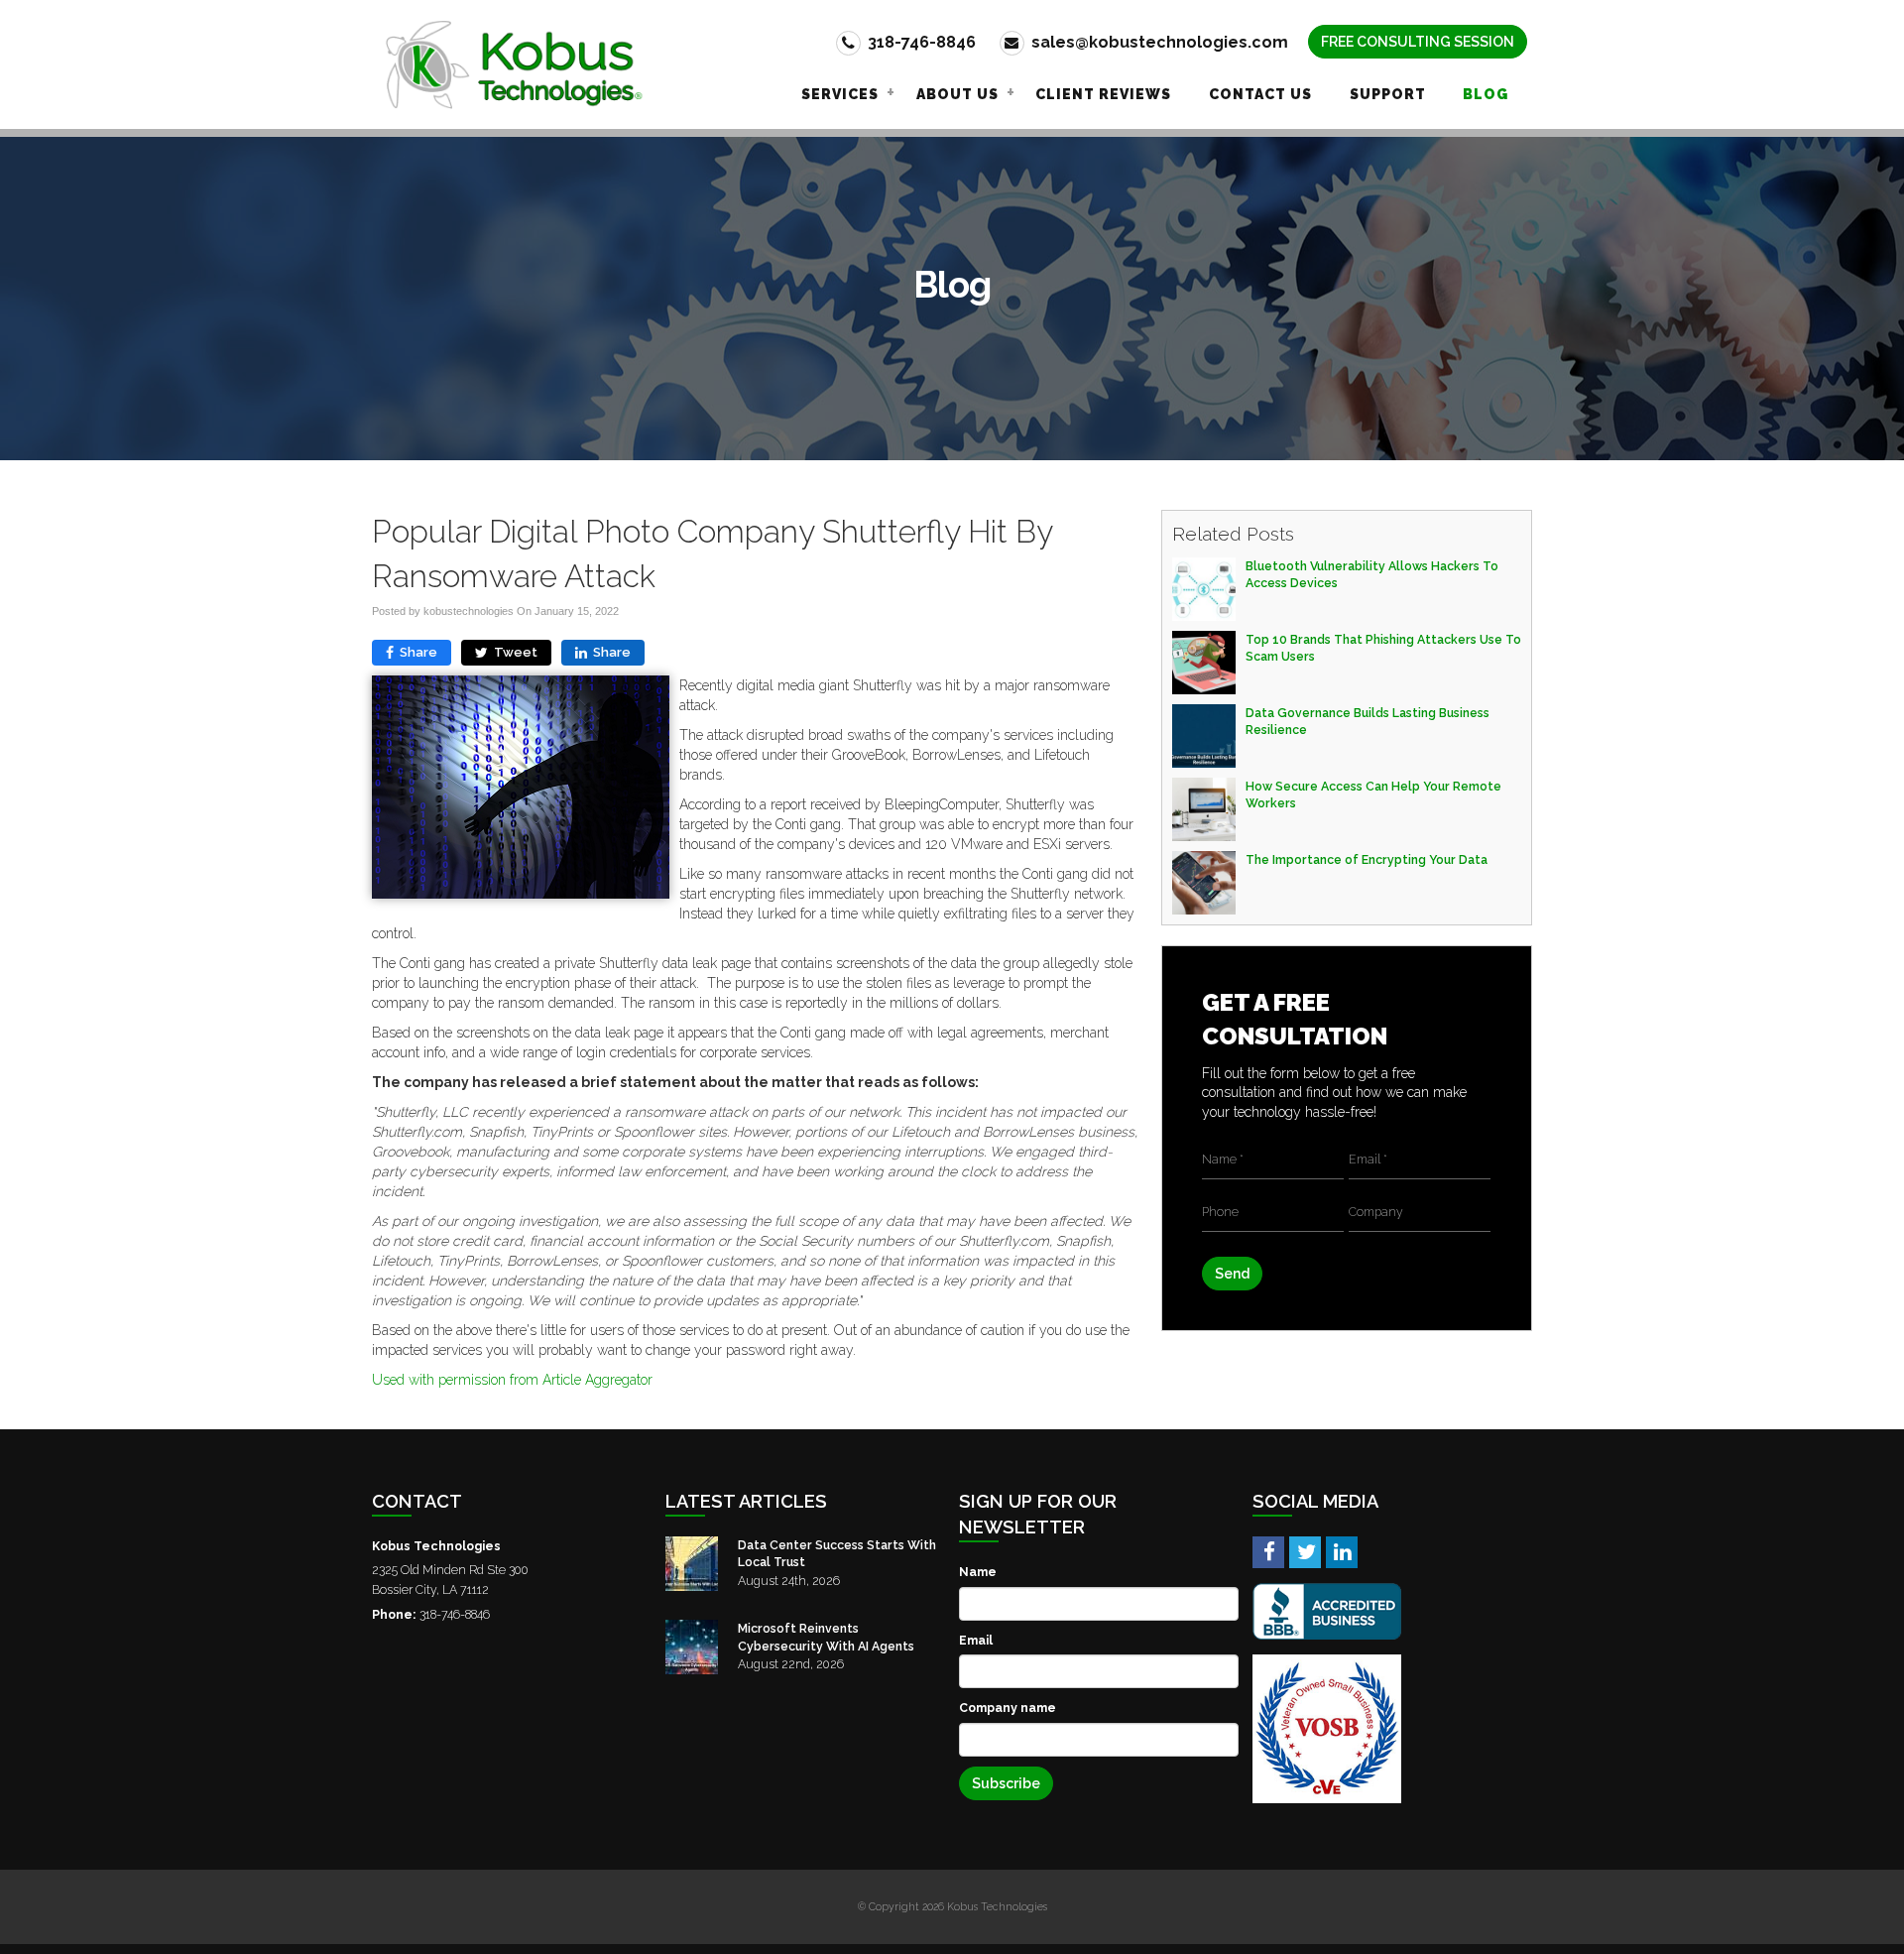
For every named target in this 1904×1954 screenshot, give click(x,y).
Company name (1008, 1708)
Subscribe (1006, 1783)
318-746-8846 (920, 42)
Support (1388, 94)
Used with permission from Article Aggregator (512, 1380)
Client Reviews (1103, 94)
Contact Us (1260, 94)
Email (976, 1640)
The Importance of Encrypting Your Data (1367, 859)
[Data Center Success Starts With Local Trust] (692, 1564)
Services (840, 94)
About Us (957, 94)
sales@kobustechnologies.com (1158, 42)
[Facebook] (1268, 1551)
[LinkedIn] (1342, 1551)
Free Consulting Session (1418, 42)
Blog (1486, 94)
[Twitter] (1305, 1551)
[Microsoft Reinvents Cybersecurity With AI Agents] (692, 1647)
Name (978, 1572)
